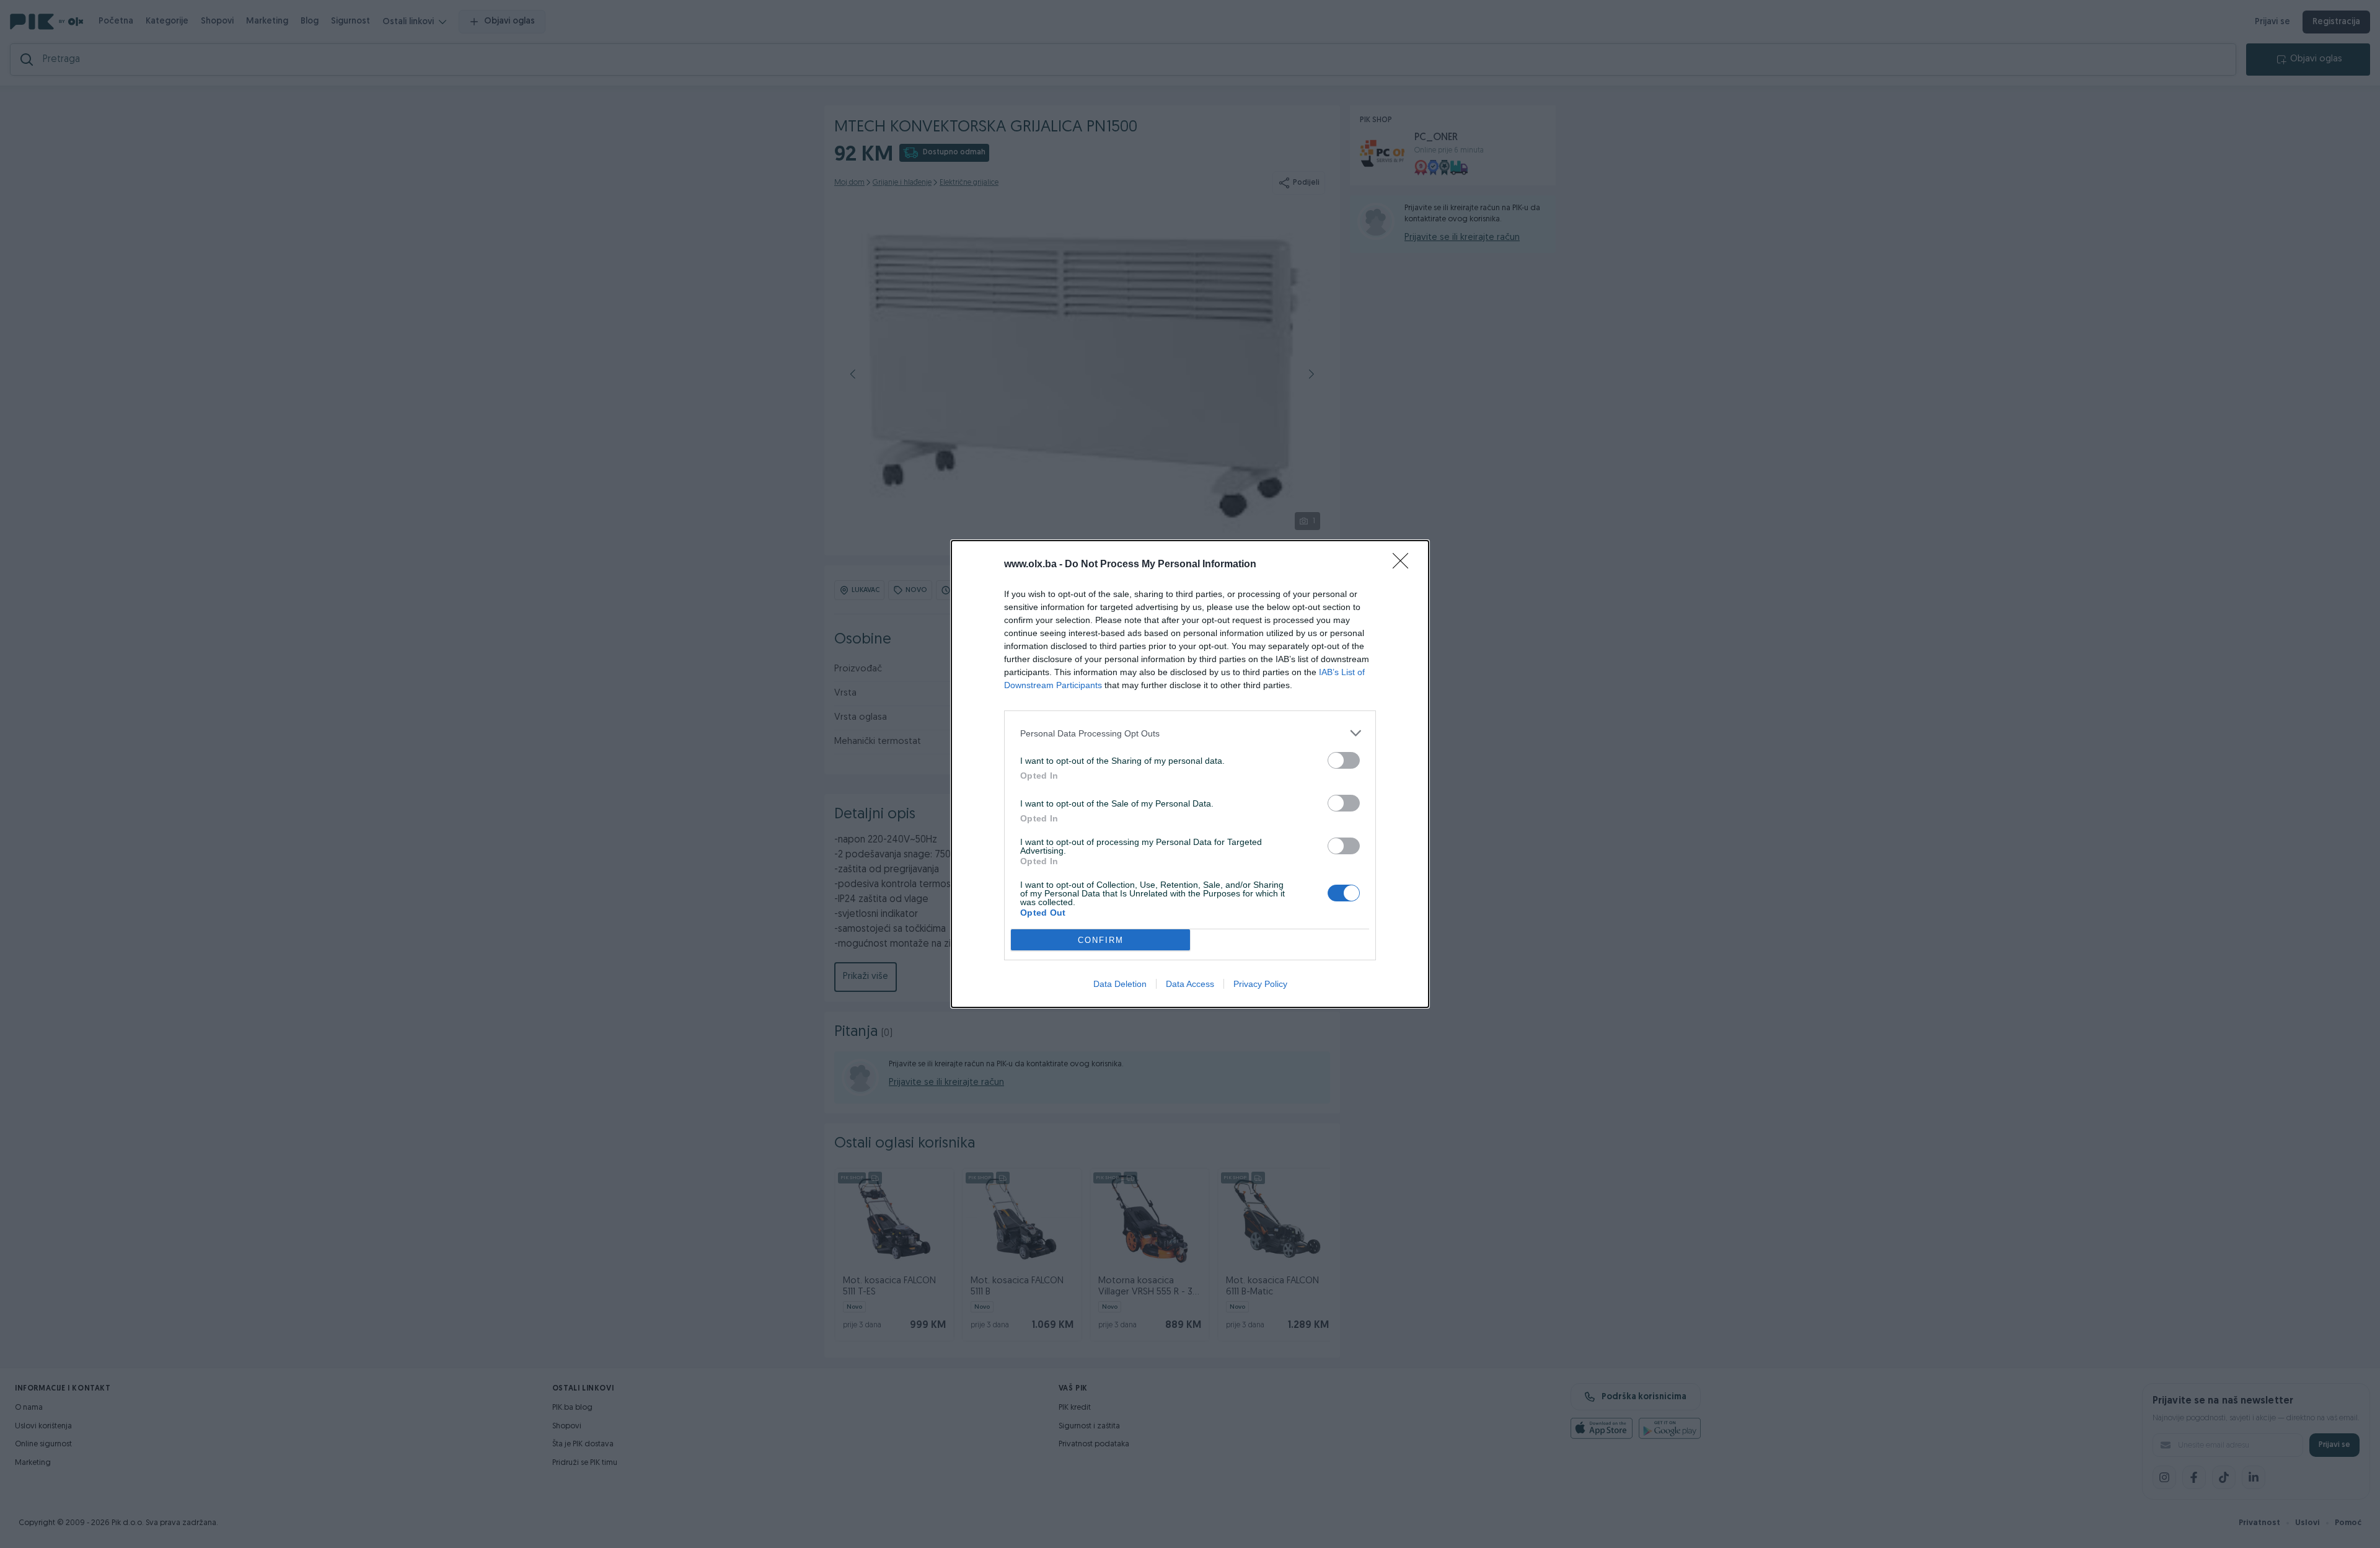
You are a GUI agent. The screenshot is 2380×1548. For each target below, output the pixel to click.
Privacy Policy (1260, 984)
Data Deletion (1120, 984)
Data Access (1190, 984)
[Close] (1404, 565)
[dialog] (1190, 774)
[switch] (1344, 760)
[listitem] (1190, 733)
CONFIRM (1101, 940)
